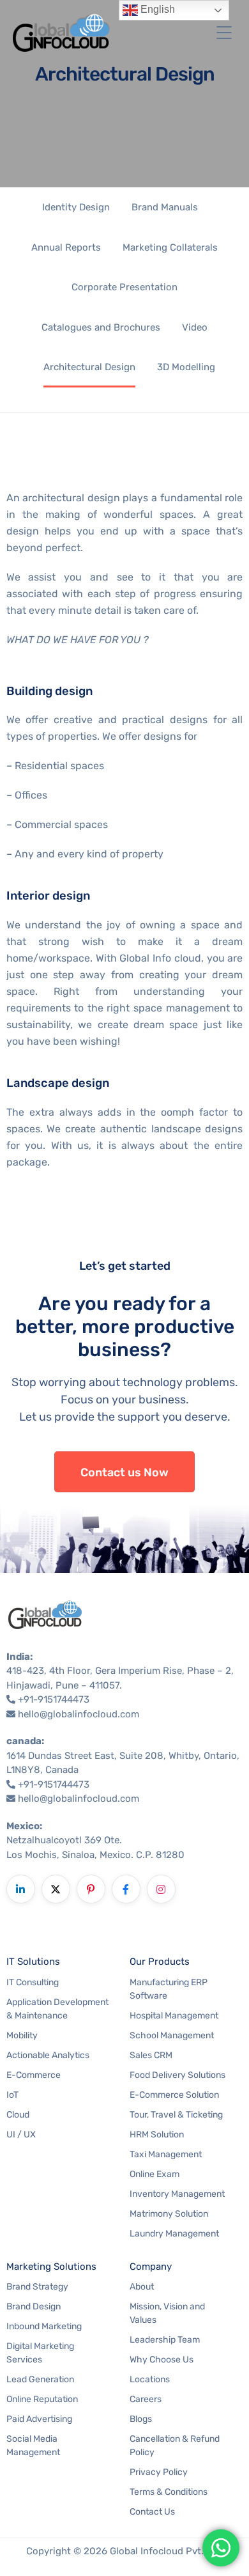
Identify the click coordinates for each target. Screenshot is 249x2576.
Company (151, 2267)
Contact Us (152, 2512)
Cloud (18, 2115)
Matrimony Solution (169, 2214)
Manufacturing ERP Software (169, 1989)
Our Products (160, 1962)
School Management (172, 2035)
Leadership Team (165, 2340)
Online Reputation (42, 2399)
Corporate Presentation (124, 287)
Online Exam (155, 2174)
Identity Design (76, 207)
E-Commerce (34, 2075)
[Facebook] (126, 1889)
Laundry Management (174, 2234)
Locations (150, 2379)
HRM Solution (157, 2135)
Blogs (141, 2419)
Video (195, 327)
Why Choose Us (162, 2360)
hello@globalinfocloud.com (79, 1714)
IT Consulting (33, 1982)
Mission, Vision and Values (167, 2313)
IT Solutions (33, 1962)
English (156, 9)
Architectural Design (89, 367)
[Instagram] (161, 1889)
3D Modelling (186, 367)
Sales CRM (151, 2055)
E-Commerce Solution (174, 2095)
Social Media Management (33, 2446)
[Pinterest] (91, 1889)
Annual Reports (66, 247)
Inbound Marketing (44, 2326)
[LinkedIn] (21, 1889)
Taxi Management (166, 2154)
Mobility (22, 2035)
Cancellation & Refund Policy (175, 2446)
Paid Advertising (39, 2419)
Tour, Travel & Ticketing (176, 2115)
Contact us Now (124, 1472)
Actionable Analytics (48, 2055)
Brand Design (34, 2307)
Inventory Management (177, 2194)
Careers (146, 2399)
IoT (12, 2095)
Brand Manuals (165, 207)
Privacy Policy (159, 2472)
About (142, 2287)
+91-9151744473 (54, 1699)
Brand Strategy (37, 2287)
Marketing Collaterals (170, 247)
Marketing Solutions (51, 2267)
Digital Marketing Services (40, 2353)
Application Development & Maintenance (57, 2009)
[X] (56, 1889)
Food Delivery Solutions (177, 2075)
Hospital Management (174, 2016)
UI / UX (21, 2135)
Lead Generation (40, 2379)
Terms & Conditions (169, 2492)
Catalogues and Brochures (101, 327)
